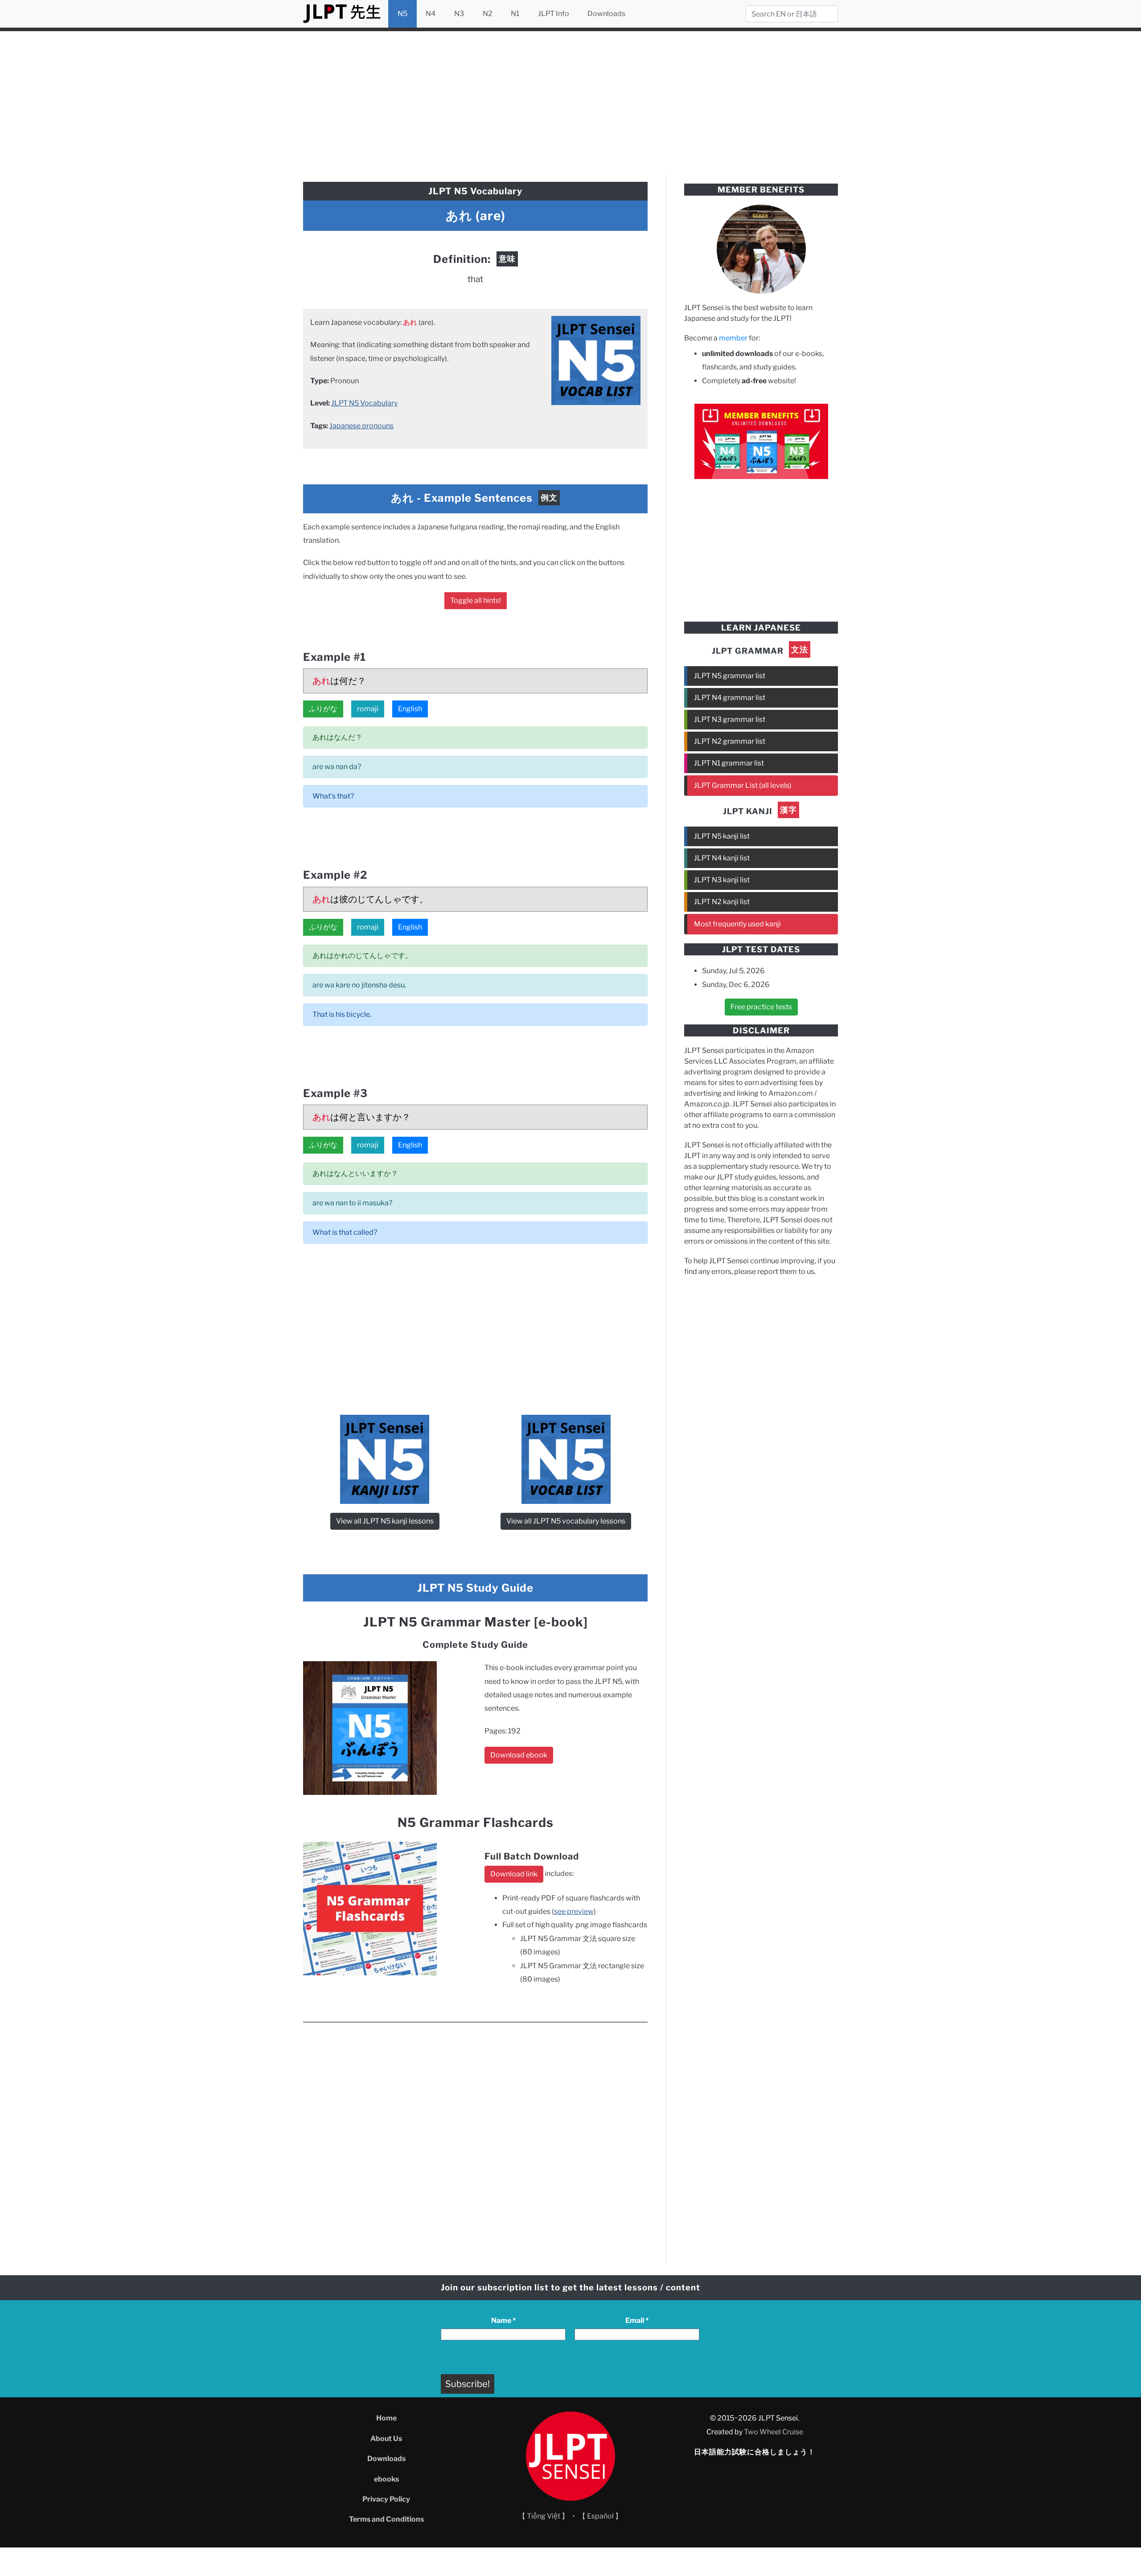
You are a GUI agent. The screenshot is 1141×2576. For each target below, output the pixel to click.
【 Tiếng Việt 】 (544, 2516)
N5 (402, 14)
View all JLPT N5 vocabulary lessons (566, 1521)
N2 (488, 14)
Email (637, 2320)
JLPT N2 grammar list (730, 741)
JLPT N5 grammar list (730, 676)
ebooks (386, 2479)
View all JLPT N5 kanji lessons (385, 1521)
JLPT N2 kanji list (722, 902)
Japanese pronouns (361, 426)
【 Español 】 (600, 2516)
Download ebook (519, 1755)
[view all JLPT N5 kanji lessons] (385, 1459)
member (733, 338)
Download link (514, 1874)
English (410, 709)
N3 (459, 14)
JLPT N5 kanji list (722, 836)
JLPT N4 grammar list (730, 698)
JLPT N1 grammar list (729, 763)
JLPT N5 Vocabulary (364, 403)
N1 (515, 14)
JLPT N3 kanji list (722, 880)
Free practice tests (761, 1007)
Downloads (606, 14)
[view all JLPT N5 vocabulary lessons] (596, 360)
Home (386, 2418)
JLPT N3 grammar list (730, 719)
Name (503, 2320)
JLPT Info (554, 14)
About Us (386, 2439)
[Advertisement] (570, 102)
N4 (431, 14)
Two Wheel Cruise (774, 2432)
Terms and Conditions (386, 2519)
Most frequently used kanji (737, 924)
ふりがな (323, 709)
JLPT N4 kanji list (722, 858)
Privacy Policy (386, 2499)
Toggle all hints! (476, 600)
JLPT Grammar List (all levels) (743, 785)
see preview (574, 1911)
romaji (368, 709)
